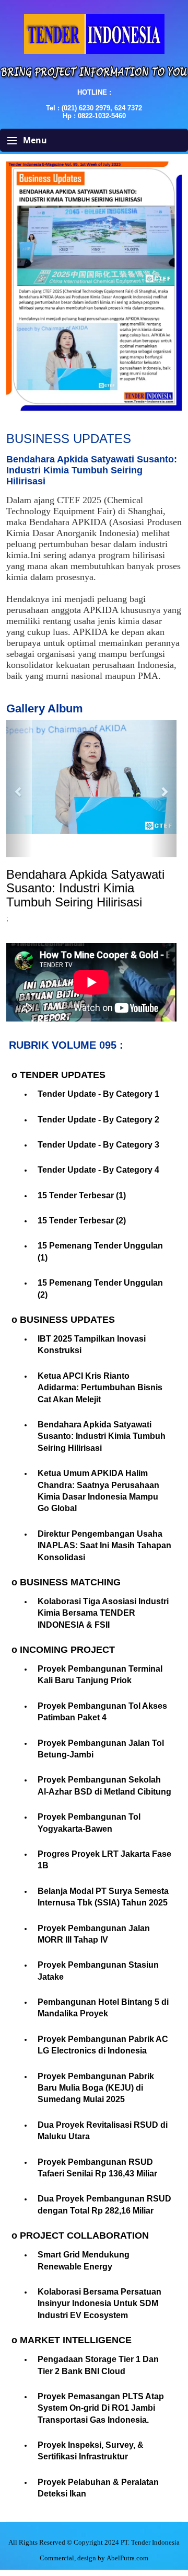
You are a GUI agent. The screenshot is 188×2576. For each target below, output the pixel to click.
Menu (34, 140)
